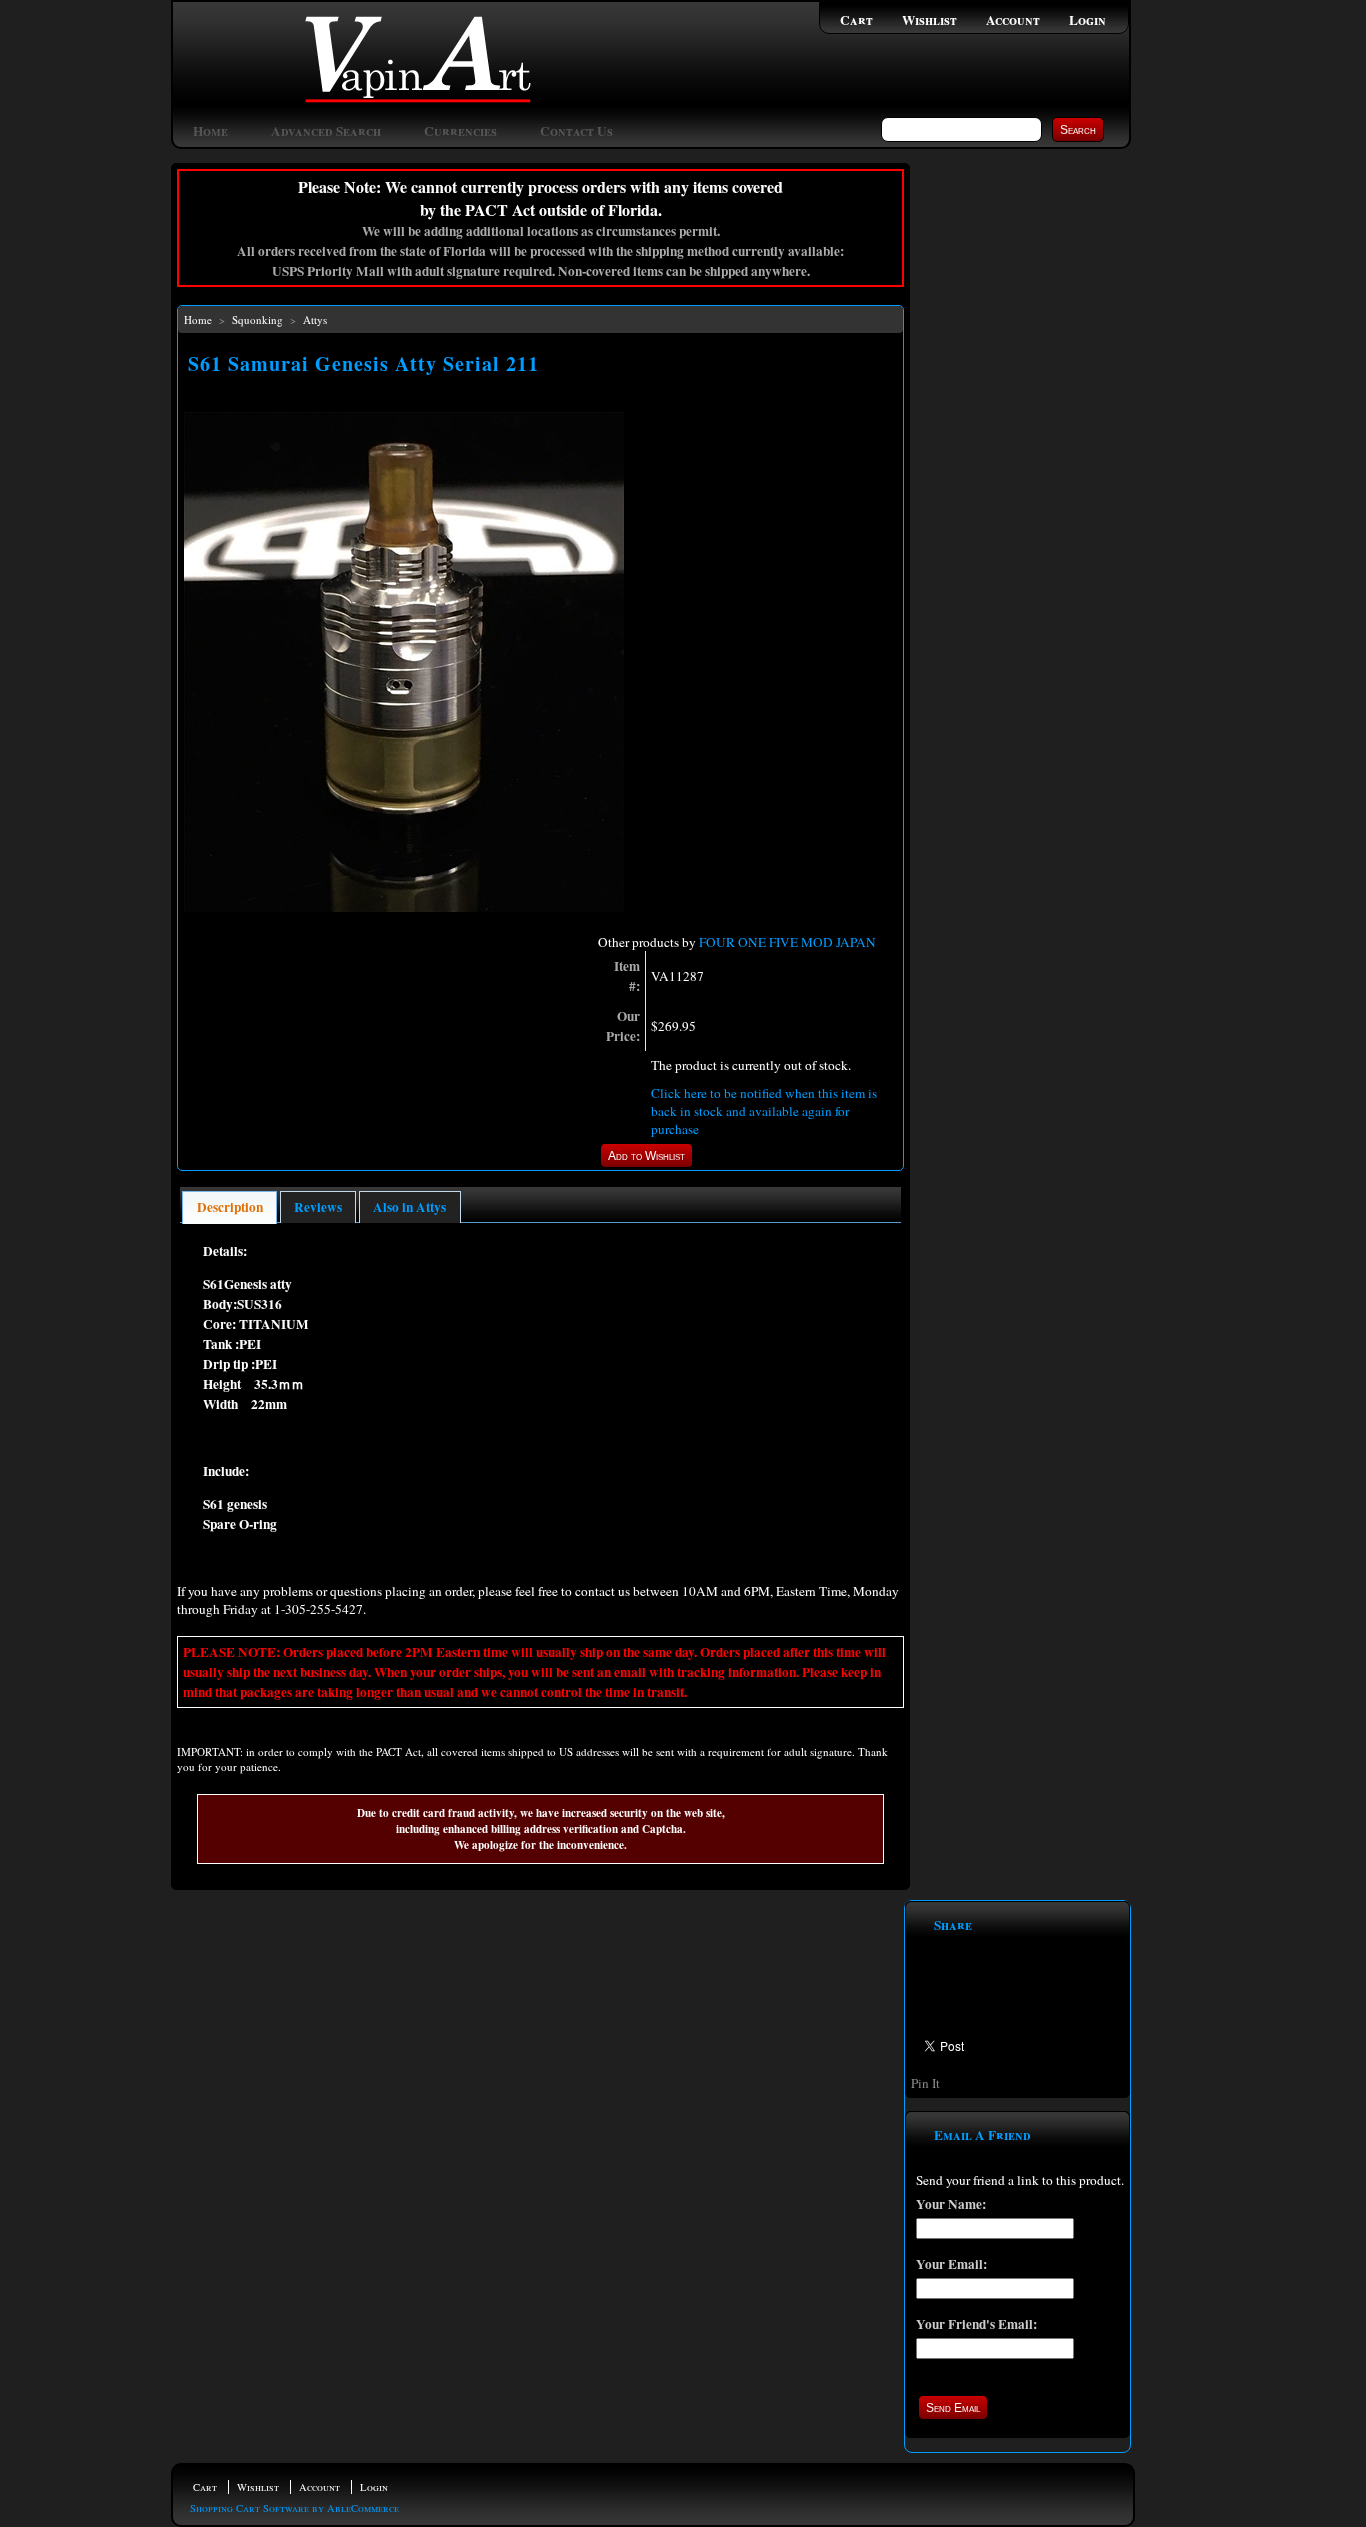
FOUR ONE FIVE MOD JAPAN (787, 942)
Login (1087, 20)
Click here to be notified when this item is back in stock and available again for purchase (764, 1111)
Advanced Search (326, 131)
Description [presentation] (230, 1207)
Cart (856, 20)
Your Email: (951, 2264)
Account (1013, 20)
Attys (315, 319)
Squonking (257, 319)
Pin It (925, 2083)
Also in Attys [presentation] (409, 1207)
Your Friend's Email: (976, 2324)
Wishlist (929, 20)
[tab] (229, 1207)
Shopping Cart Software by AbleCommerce (294, 2508)
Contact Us (576, 131)
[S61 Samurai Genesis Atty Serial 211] (404, 907)
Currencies (460, 131)
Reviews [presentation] (318, 1207)
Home (210, 131)
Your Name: (951, 2204)
